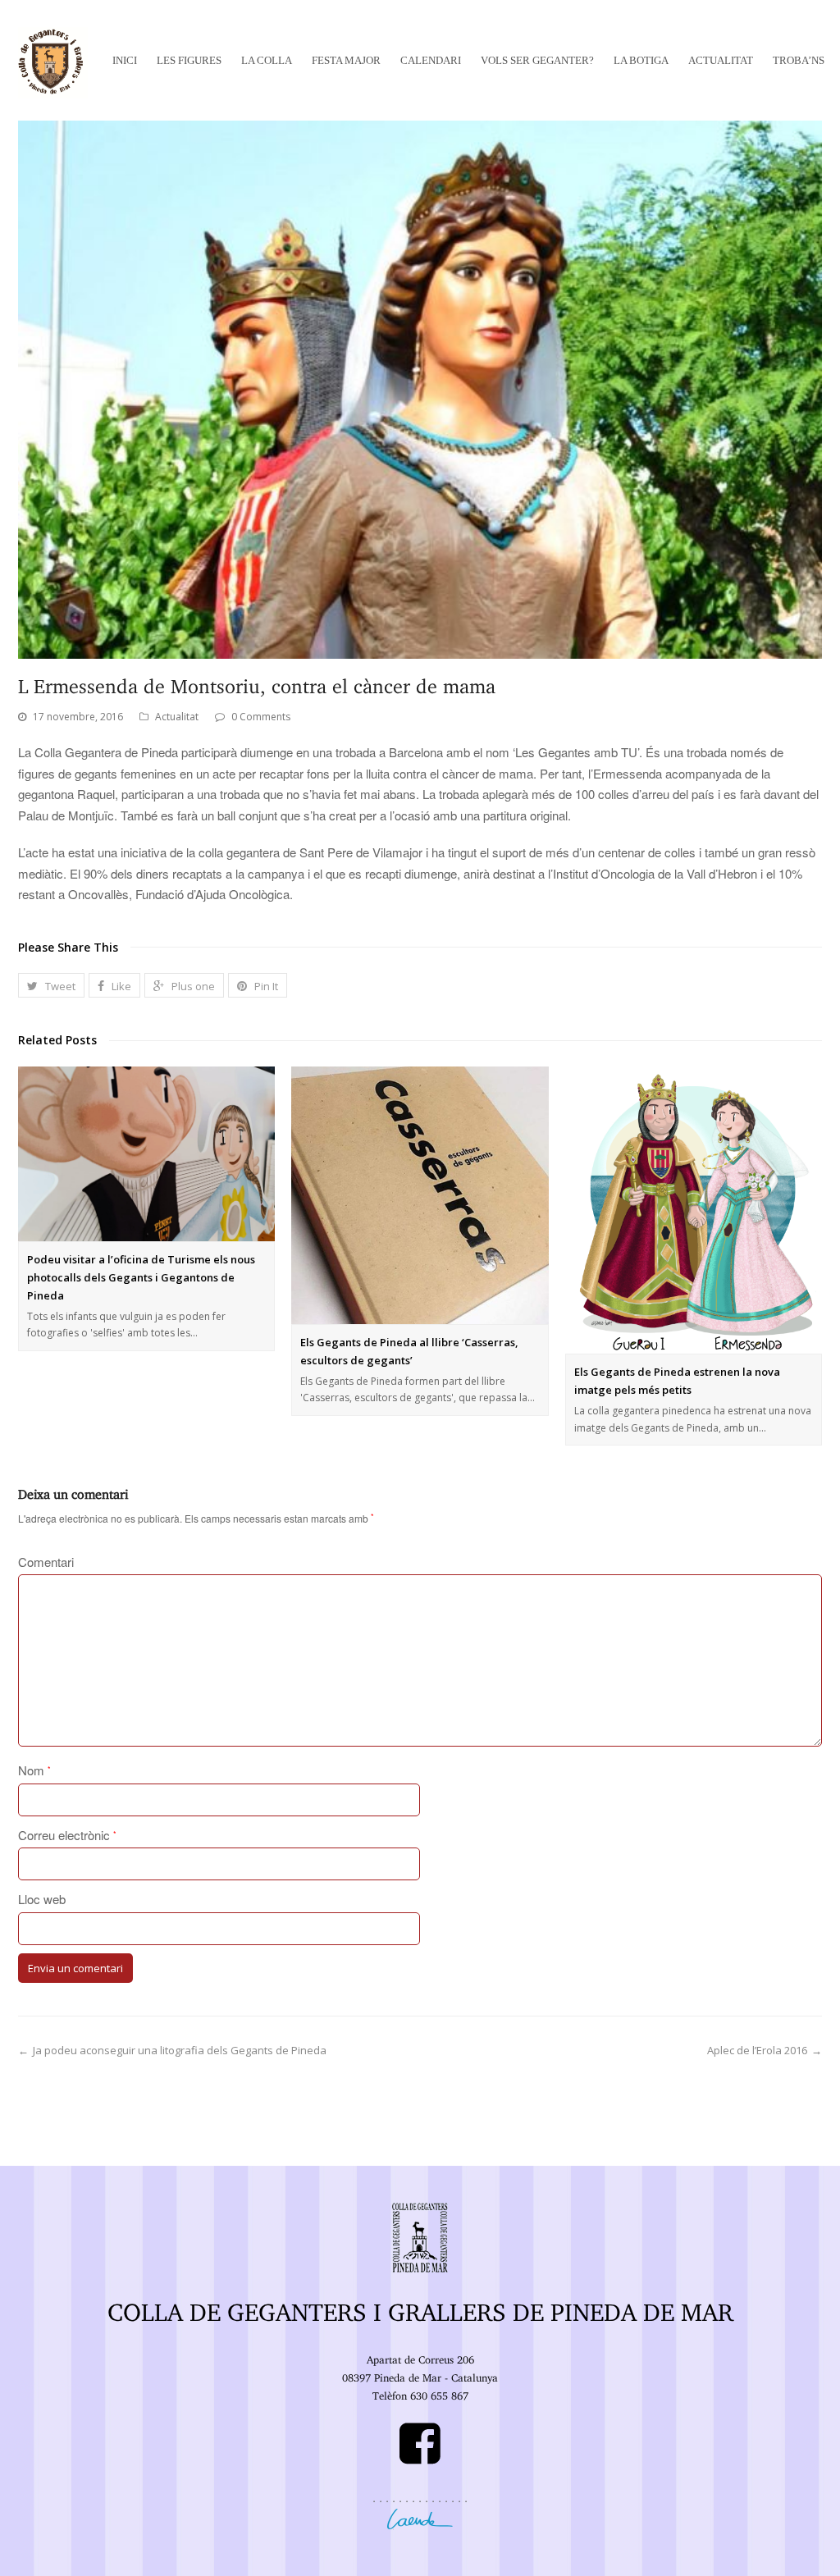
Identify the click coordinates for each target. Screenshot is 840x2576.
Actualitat (177, 717)
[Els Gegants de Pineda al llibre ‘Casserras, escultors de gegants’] (420, 1195)
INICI (125, 60)
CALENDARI (431, 60)
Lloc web (42, 1899)
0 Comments (261, 717)
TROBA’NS (799, 60)
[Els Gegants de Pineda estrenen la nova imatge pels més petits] (694, 1210)
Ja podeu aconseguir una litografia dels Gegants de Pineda (180, 2050)
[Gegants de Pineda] (53, 60)
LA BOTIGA (641, 60)
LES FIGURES (189, 60)
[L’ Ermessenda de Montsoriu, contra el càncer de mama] (420, 390)
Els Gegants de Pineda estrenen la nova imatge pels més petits (677, 1381)
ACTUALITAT (721, 60)
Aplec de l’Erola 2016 (757, 2050)
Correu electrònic (67, 1835)
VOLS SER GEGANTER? (537, 60)
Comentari (46, 1562)
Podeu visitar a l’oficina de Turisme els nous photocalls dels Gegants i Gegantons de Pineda (141, 1277)
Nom (34, 1770)
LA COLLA (267, 60)
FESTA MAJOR (346, 60)
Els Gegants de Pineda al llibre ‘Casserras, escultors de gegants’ (409, 1351)
